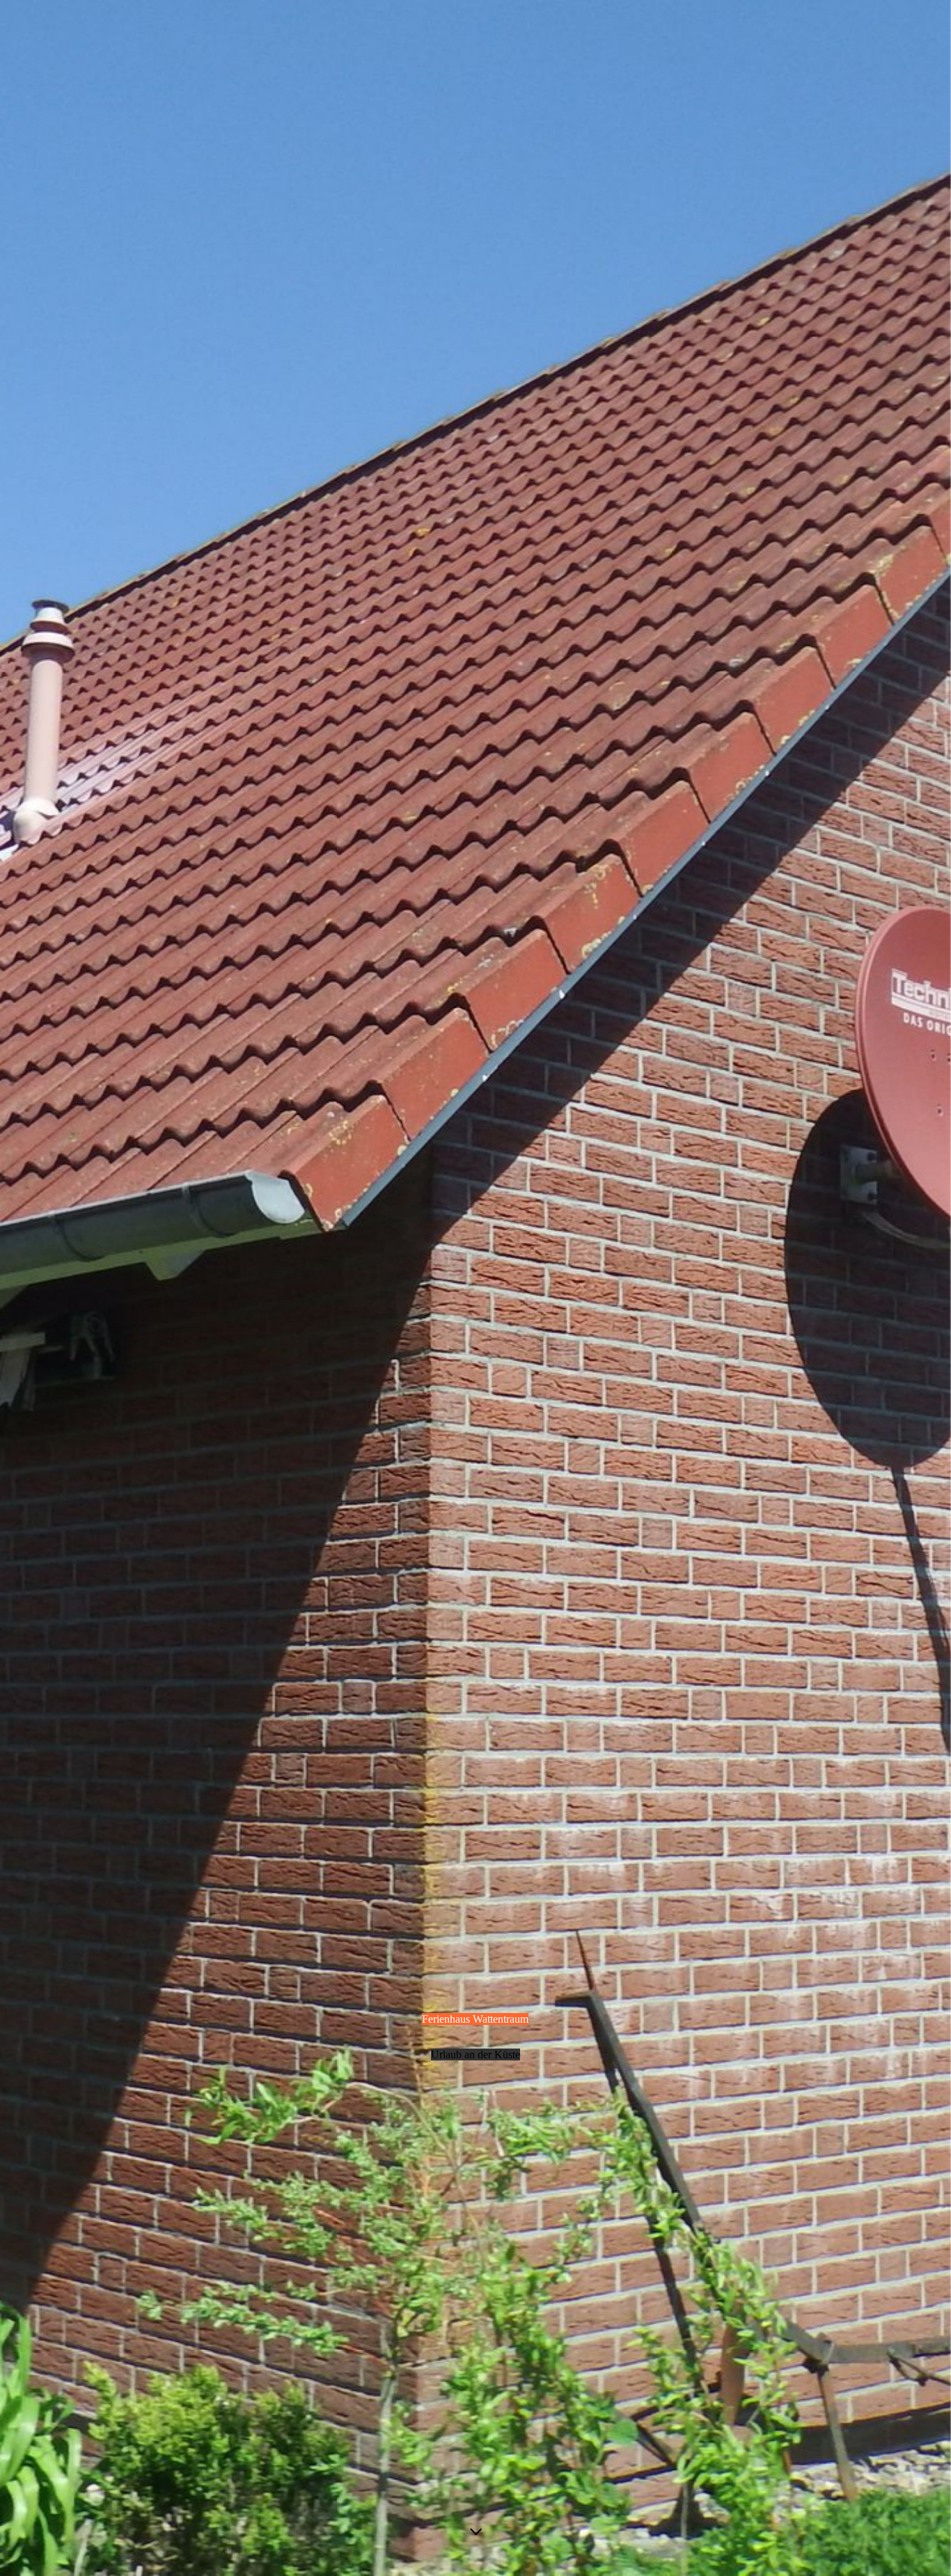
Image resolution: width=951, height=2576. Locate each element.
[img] (475, 1288)
